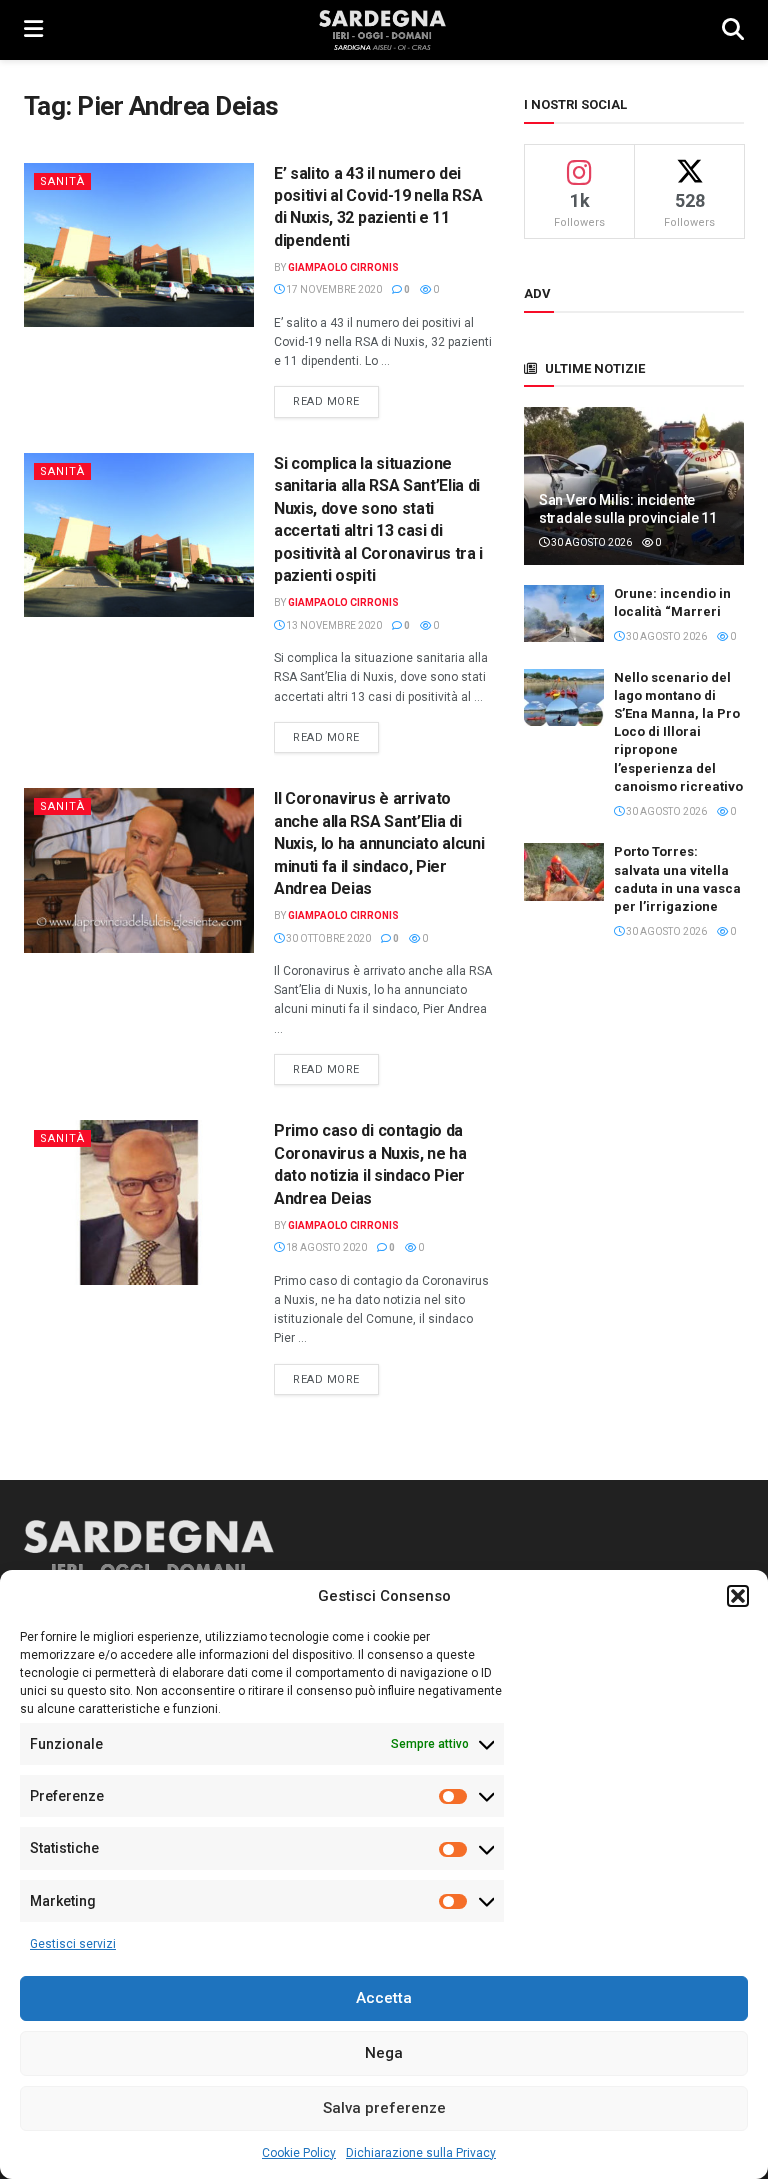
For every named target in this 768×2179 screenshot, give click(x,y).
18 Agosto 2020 (325, 1247)
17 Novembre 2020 (333, 289)
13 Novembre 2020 (333, 625)
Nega (384, 2053)
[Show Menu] (33, 30)
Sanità (62, 181)
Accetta (384, 1998)
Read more (336, 401)
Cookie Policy (299, 2153)
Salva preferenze (384, 2108)
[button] (738, 1596)
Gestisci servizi (73, 1944)
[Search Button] (733, 30)
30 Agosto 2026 (590, 542)
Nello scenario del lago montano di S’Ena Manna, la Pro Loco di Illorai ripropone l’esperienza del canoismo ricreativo (678, 732)
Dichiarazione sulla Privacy (421, 2153)
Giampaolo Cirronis (343, 267)
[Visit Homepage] (382, 30)
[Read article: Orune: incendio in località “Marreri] (564, 613)
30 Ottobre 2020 (327, 938)
